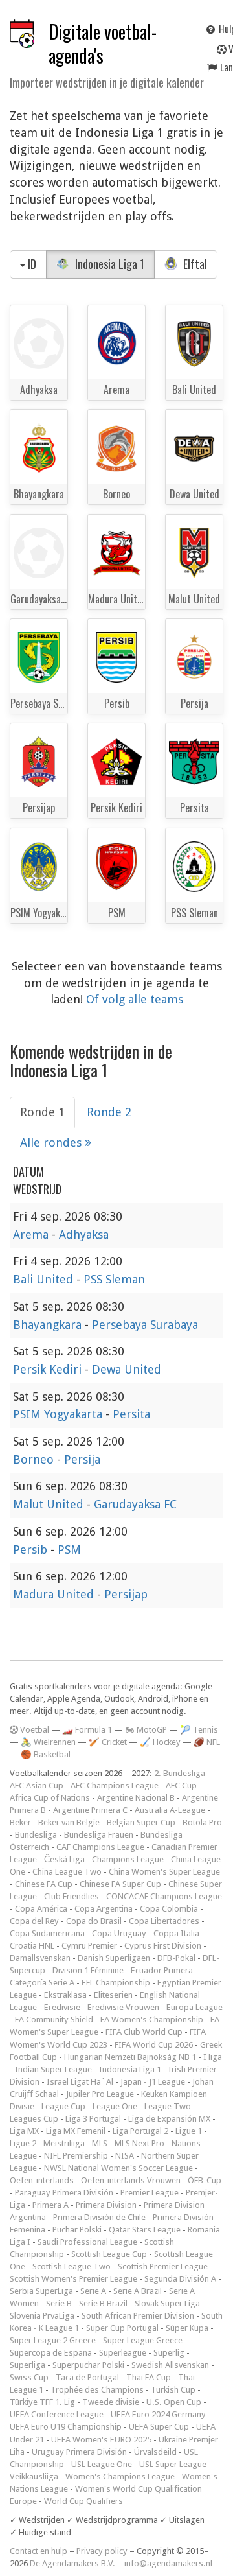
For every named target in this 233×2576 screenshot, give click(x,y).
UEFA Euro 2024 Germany (158, 2414)
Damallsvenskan (40, 1958)
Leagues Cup (34, 2119)
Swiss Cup (29, 2377)
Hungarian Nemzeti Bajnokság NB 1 (130, 2057)
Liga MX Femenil (76, 2131)
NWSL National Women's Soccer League (118, 2168)
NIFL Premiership (76, 2156)
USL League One (102, 2464)
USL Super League (173, 2464)
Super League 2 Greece (53, 2340)
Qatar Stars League (145, 2230)
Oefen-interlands (42, 2180)
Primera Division (106, 2205)
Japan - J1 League (153, 2082)
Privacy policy (102, 2551)
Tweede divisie (111, 2402)
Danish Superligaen (114, 1958)
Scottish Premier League (163, 2266)
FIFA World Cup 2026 (154, 2045)
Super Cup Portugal (122, 2328)
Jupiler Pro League (100, 2094)
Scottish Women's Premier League (73, 2279)
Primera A (50, 2205)
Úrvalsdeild (155, 2452)
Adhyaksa (84, 1235)
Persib (32, 1550)
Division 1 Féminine (88, 1970)
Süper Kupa (187, 2328)
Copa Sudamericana (47, 1933)
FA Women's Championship (152, 2020)
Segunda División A (180, 2279)
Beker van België (69, 1822)
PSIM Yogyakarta (59, 1414)
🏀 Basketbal (46, 1754)
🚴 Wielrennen (48, 1742)
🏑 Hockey (160, 1742)
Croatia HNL (32, 1946)
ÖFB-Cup (205, 2180)
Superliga (28, 2365)
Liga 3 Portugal (93, 2119)
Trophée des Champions (97, 2390)
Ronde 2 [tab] (109, 1112)
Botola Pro (202, 1822)
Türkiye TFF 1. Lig (42, 2402)
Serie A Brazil (138, 2291)
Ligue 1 (189, 2131)
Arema (32, 1235)
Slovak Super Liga (167, 2303)
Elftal (194, 264)
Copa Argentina (104, 1909)
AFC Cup (181, 1786)
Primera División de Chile (99, 2217)
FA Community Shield (54, 2020)
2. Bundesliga (180, 1773)
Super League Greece (143, 2340)
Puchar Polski (77, 2230)
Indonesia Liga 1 (108, 264)
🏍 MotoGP (146, 1730)
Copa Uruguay (119, 1933)
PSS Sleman (114, 1279)
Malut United (50, 1504)
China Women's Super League (164, 1872)
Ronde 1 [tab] (42, 1112)
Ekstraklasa (65, 1995)
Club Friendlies (72, 1896)
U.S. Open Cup (174, 2402)
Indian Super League (53, 2069)
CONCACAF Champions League (164, 1896)
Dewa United (127, 1369)
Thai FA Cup (149, 2377)
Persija (82, 1459)
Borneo (35, 1459)
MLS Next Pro (139, 2143)
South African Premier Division (138, 2316)
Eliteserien (113, 1995)
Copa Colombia (169, 1909)
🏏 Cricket (108, 1742)
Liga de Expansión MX (169, 2119)
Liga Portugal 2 (140, 2131)
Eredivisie (62, 2007)
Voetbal (34, 1730)
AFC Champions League (115, 1786)
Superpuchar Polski (88, 2365)
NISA (125, 2156)
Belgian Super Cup (141, 1822)
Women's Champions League (120, 2476)
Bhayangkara (49, 1325)
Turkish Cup (173, 2390)
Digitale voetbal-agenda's (103, 43)
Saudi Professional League (87, 2242)
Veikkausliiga (34, 2476)
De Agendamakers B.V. (72, 2563)
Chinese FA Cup (44, 1884)
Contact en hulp (39, 2551)
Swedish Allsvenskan (170, 2365)
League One (115, 2106)
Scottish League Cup (109, 2254)
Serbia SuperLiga (41, 2291)
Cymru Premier (89, 1946)
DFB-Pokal (176, 1958)
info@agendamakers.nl (168, 2563)
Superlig (169, 2353)
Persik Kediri (49, 1369)
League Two (168, 2106)
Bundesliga (36, 1835)
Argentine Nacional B (136, 1798)
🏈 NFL (207, 1742)
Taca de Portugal (87, 2377)
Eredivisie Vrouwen (123, 2007)
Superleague (123, 2353)
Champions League (128, 1859)
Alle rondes (52, 1142)
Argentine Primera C (90, 1810)
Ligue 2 (23, 2143)
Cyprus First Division (163, 1946)
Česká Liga (64, 1859)
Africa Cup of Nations (50, 1798)
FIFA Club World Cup (144, 2032)
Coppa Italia (176, 1933)
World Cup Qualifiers (83, 2501)
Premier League (150, 2193)
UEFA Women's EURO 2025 (101, 2440)
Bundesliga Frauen (99, 1835)
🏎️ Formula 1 (87, 1730)
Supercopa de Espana (51, 2353)
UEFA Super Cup (159, 2427)
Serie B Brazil (103, 2303)
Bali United (45, 1279)
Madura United (55, 1594)
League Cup (63, 2106)
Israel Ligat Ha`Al (80, 2082)
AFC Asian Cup (37, 1786)
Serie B (59, 2303)
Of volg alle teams (135, 999)
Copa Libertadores (164, 1921)
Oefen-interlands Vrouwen (131, 2180)
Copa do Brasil (94, 1921)
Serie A (93, 2291)
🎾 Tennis (199, 1730)
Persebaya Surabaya (145, 1325)
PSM (69, 1550)
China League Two (67, 1872)
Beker (20, 1822)
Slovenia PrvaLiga (42, 2316)
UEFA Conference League (57, 2414)
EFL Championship (116, 1983)
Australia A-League (170, 1810)
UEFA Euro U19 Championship (66, 2427)
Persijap (126, 1594)
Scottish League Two (72, 2266)
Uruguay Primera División (79, 2452)
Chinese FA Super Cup (120, 1884)
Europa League (194, 2007)
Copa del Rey (34, 1921)
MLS (100, 2143)
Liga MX (24, 2131)
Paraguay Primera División (64, 2193)
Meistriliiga (64, 2143)
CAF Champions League (100, 1847)
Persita (131, 1414)
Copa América (41, 1909)
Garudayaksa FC (135, 1504)
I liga (213, 2057)
